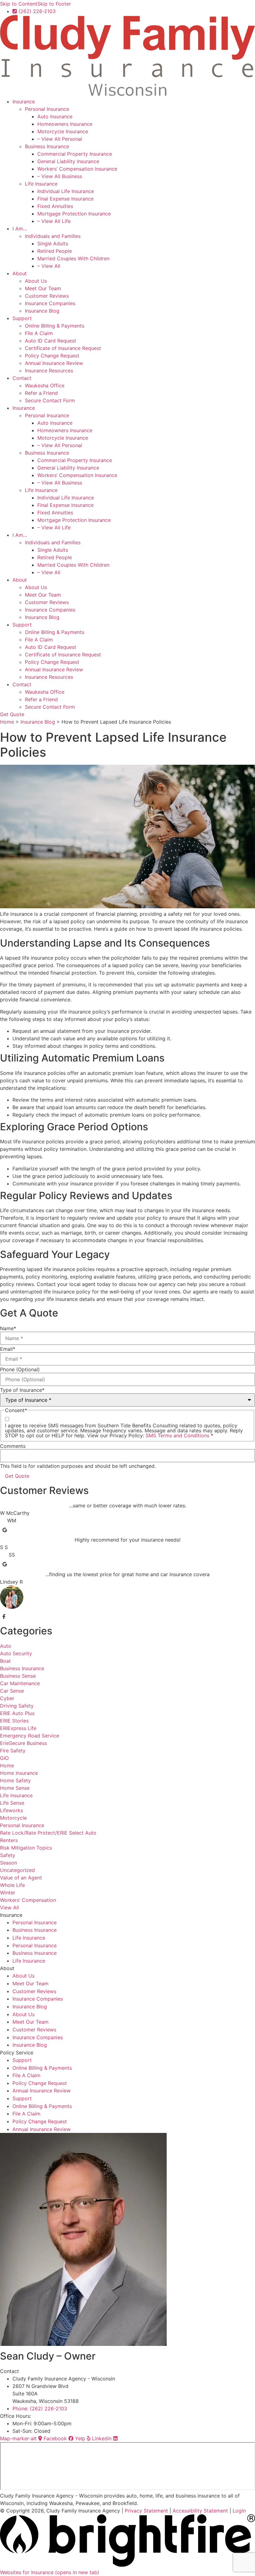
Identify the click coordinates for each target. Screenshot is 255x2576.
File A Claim (39, 333)
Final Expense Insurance (65, 199)
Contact (22, 378)
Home (7, 722)
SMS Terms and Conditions (178, 1435)
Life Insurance (41, 184)
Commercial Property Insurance (75, 154)
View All (9, 1907)
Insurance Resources (49, 371)
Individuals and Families (53, 236)
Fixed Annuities (55, 206)
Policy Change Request (52, 356)
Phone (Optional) (20, 1369)
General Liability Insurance (68, 161)
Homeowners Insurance (65, 124)
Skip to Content (19, 4)
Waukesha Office (45, 385)
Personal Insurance (47, 109)
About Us (36, 281)
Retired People (55, 251)
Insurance (24, 102)
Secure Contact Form (50, 400)
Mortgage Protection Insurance (74, 214)
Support (22, 318)
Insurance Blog (42, 311)
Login (239, 2511)
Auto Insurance (55, 116)
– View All (49, 266)
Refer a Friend (41, 393)
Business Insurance (47, 146)
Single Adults (53, 243)
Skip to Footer (54, 4)
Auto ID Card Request (51, 341)
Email (8, 1349)
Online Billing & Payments (55, 326)
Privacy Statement (146, 2511)
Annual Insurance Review (54, 363)
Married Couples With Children (73, 258)
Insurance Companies (50, 303)
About (20, 273)
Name (8, 1328)
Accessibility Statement (200, 2511)
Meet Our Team (43, 288)
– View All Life (54, 221)
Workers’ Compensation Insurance (77, 169)
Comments (13, 1446)
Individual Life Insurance (66, 191)
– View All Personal (60, 139)
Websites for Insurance (50, 2572)
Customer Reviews (47, 296)
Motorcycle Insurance (63, 131)
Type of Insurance (22, 1390)
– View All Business (60, 176)
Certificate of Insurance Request (63, 348)
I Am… (20, 229)
